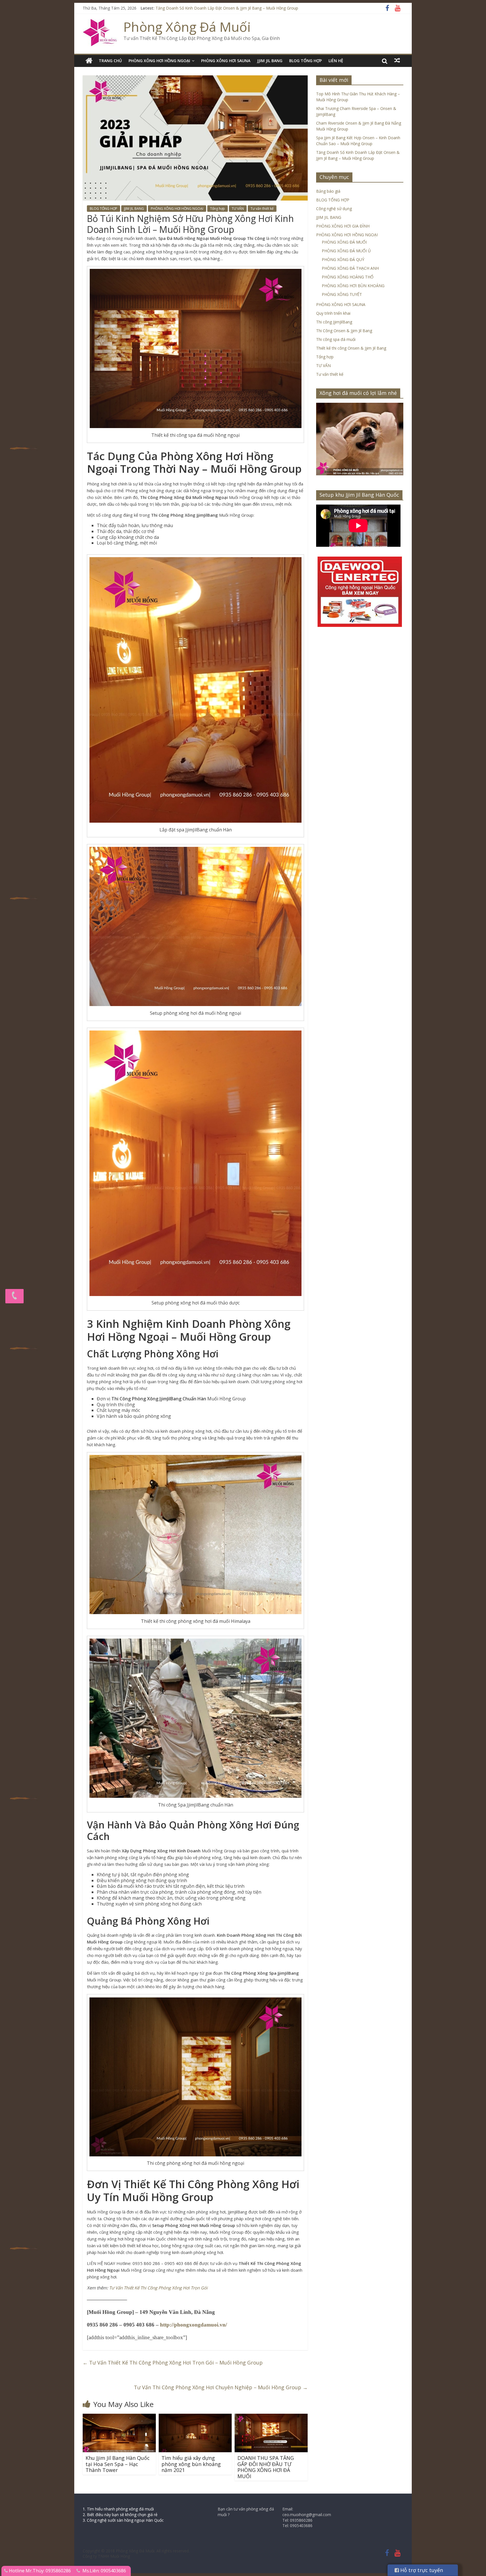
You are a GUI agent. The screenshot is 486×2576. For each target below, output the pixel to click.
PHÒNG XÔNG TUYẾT (342, 294)
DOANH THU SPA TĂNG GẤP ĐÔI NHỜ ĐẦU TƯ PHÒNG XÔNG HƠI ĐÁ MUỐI (266, 2467)
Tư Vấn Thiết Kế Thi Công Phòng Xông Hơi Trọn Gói (158, 2288)
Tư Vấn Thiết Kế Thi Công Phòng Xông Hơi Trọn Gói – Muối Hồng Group (173, 2363)
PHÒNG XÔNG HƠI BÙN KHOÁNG (353, 286)
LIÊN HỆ (336, 61)
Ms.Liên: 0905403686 (104, 2571)
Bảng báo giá (328, 191)
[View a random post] (397, 60)
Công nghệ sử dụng (334, 209)
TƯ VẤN (238, 209)
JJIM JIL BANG (270, 61)
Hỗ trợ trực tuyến (421, 2570)
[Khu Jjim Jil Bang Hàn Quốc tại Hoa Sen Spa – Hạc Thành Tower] (119, 2417)
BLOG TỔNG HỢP (305, 61)
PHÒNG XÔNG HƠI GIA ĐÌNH (343, 226)
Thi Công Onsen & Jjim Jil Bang (344, 331)
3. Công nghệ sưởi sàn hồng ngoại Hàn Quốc (123, 2520)
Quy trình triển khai (333, 313)
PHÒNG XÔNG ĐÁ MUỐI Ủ (346, 251)
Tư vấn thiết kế (262, 209)
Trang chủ (110, 61)
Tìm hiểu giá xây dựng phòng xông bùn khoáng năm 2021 (191, 2464)
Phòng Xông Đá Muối (187, 27)
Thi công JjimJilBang (334, 322)
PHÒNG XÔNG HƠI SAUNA (226, 61)
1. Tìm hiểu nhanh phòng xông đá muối (118, 2509)
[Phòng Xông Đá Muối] (100, 23)
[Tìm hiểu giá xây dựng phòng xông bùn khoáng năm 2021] (195, 2417)
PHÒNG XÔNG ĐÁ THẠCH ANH (350, 268)
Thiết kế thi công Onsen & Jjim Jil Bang (351, 348)
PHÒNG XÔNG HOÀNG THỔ (348, 277)
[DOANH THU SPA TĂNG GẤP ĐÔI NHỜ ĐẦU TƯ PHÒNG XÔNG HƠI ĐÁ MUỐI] (271, 2417)
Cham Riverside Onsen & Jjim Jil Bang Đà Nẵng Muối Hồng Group (215, 8)
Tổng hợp (218, 209)
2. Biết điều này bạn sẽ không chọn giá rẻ (120, 2515)
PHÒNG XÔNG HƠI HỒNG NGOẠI (159, 61)
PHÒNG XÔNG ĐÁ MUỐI (344, 242)
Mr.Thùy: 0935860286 (48, 2571)
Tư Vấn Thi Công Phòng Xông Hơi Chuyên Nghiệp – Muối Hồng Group (221, 2387)
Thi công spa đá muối (336, 339)
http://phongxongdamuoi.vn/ (193, 2325)
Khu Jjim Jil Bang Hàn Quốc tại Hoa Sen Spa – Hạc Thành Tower (118, 2464)
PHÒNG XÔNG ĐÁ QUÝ (343, 259)
